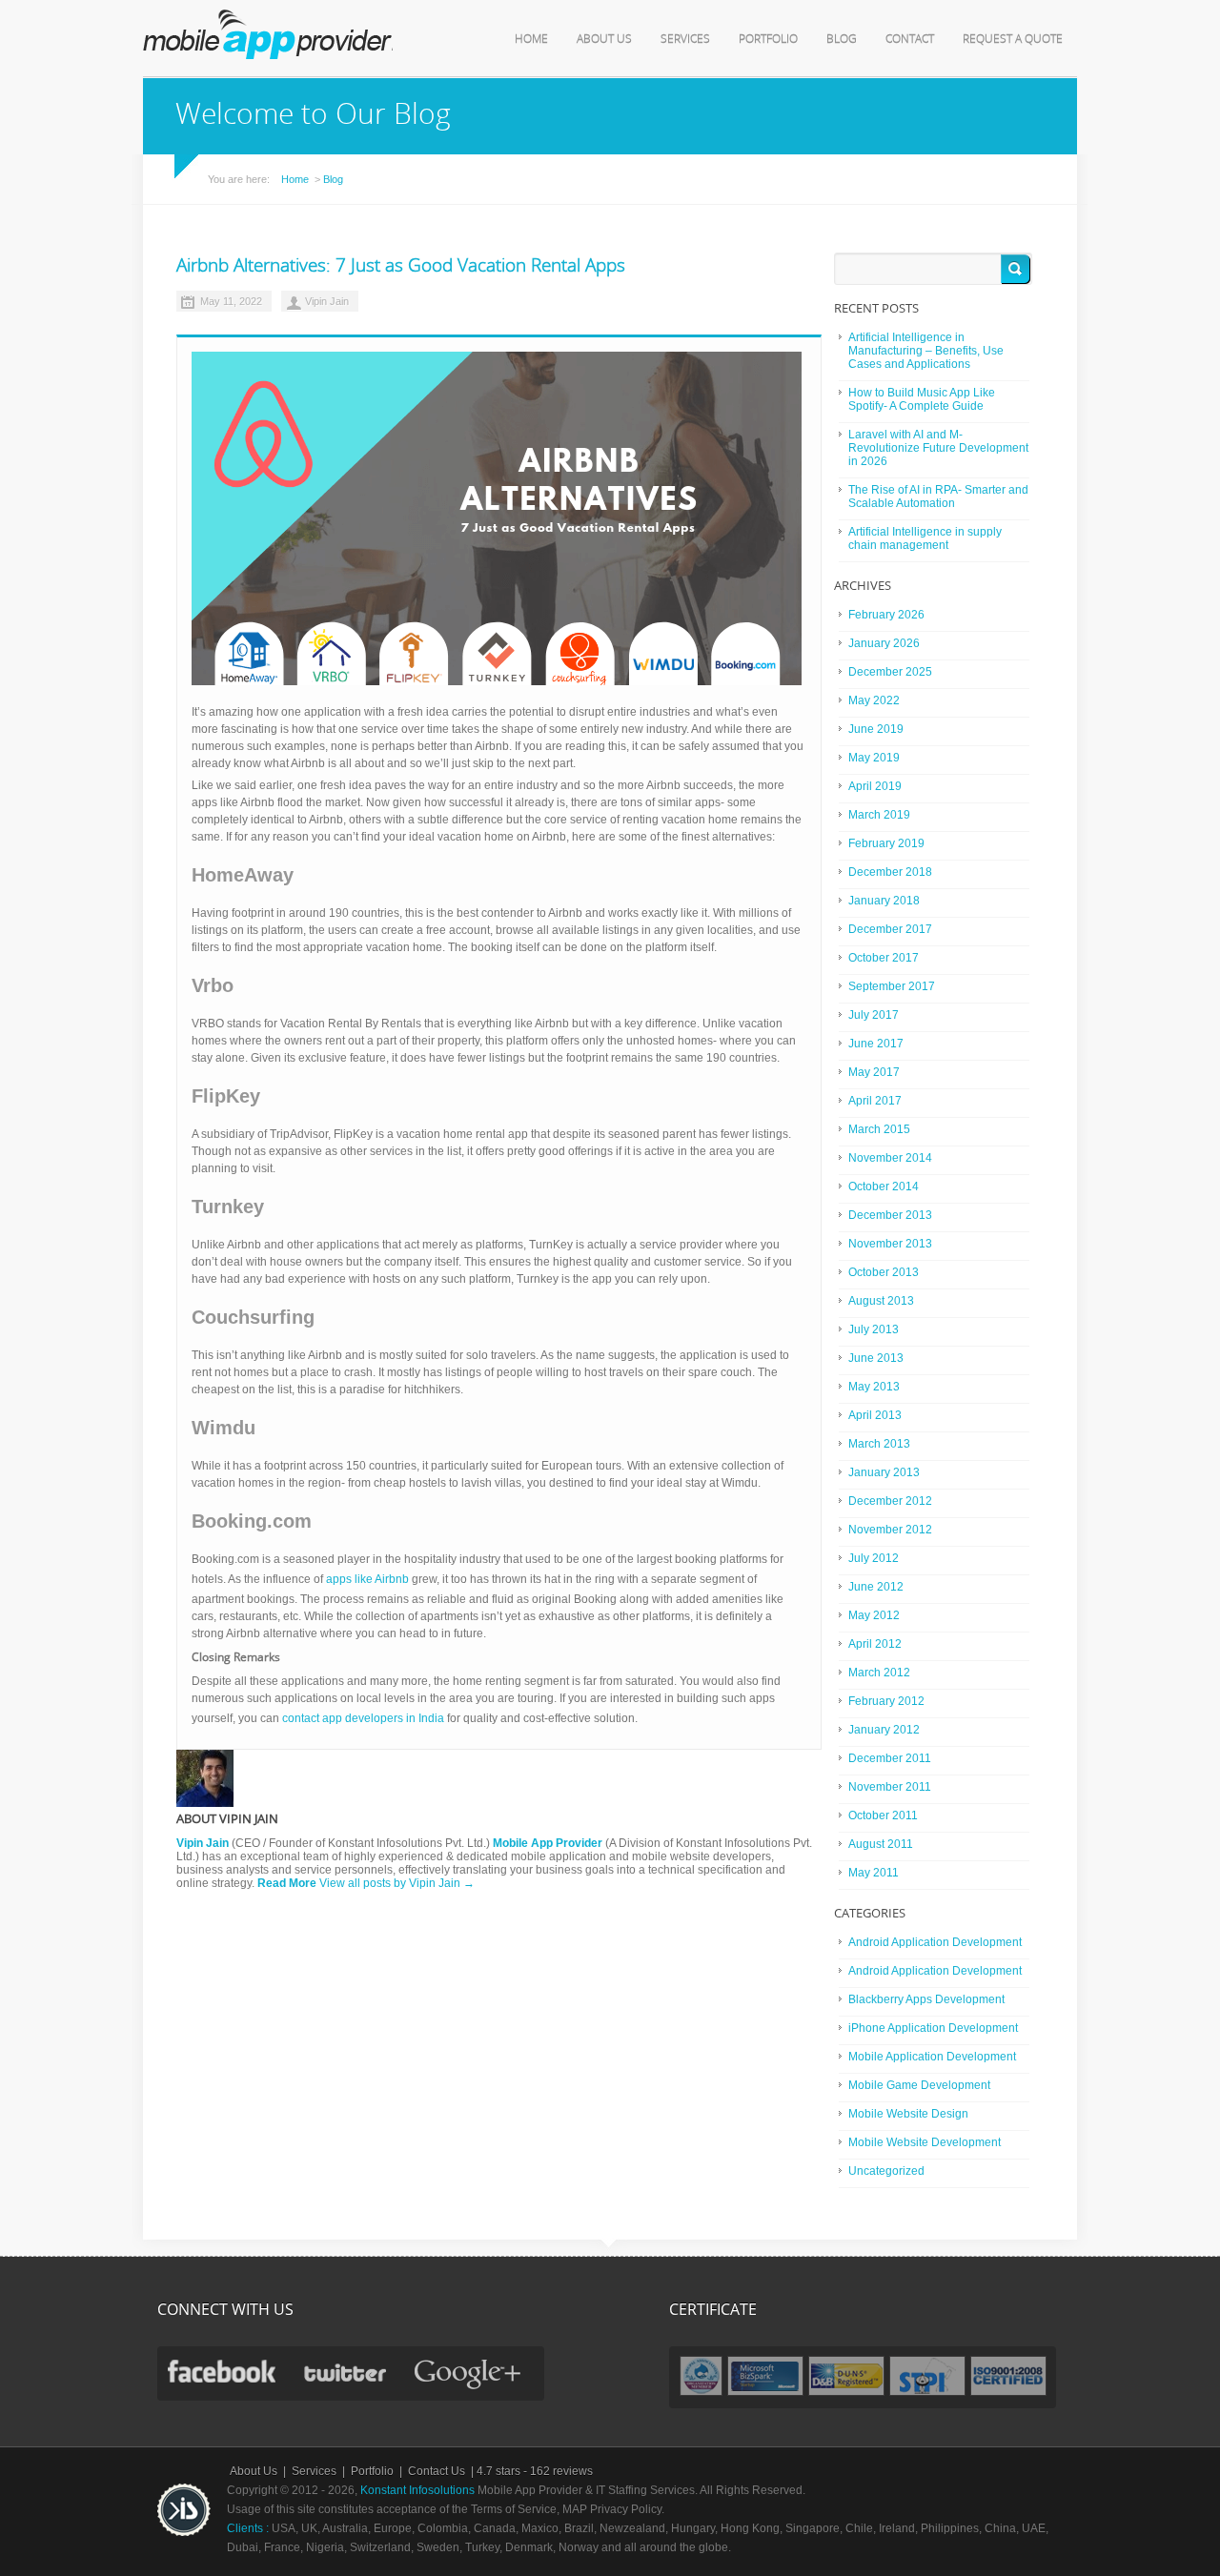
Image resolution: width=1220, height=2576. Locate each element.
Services (685, 39)
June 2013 (876, 1358)
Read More (287, 1883)
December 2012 (890, 1501)
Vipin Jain (327, 301)
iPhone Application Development (933, 2028)
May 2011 (874, 1873)
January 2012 (884, 1730)
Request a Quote (1013, 39)
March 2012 (879, 1673)
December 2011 (890, 1758)
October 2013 (884, 1272)
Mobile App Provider (548, 1843)
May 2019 (874, 758)
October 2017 (884, 958)
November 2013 (890, 1244)
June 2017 (876, 1044)
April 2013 (875, 1415)
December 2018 (890, 872)
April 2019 (875, 786)
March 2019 (879, 815)
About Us (604, 39)
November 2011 (890, 1787)
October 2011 (883, 1815)
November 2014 (890, 1158)
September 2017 (892, 986)
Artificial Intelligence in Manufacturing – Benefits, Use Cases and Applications (926, 351)
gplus (470, 2375)
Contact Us (437, 2471)
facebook (222, 2371)
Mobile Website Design (908, 2114)
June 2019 (876, 729)
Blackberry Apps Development (926, 1999)
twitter (345, 2373)
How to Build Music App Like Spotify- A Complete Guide (922, 399)
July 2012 (874, 1558)
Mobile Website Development (925, 2142)
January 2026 (884, 643)
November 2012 (890, 1530)
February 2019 (886, 843)
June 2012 (876, 1587)
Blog (842, 39)
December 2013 (890, 1215)
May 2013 (874, 1387)
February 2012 (886, 1701)
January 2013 (884, 1472)
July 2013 (874, 1329)
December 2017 (890, 929)
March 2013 (879, 1444)
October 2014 (884, 1187)
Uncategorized (886, 2171)
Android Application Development (935, 1942)
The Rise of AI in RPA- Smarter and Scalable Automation (938, 497)
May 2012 (874, 1615)
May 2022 (874, 700)
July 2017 (874, 1015)
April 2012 (875, 1644)
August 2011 (881, 1844)
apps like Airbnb (367, 1579)
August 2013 (881, 1301)
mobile (268, 34)
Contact (910, 39)
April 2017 (875, 1101)
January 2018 (884, 901)
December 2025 (890, 672)
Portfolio (768, 39)
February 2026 (886, 615)
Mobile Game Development (919, 2085)
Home (531, 39)
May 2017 (874, 1072)
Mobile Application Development (932, 2057)
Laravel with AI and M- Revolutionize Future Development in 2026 (938, 448)
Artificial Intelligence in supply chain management (925, 538)
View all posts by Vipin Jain (397, 1883)
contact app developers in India (363, 1718)
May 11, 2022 (231, 301)
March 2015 (879, 1129)
